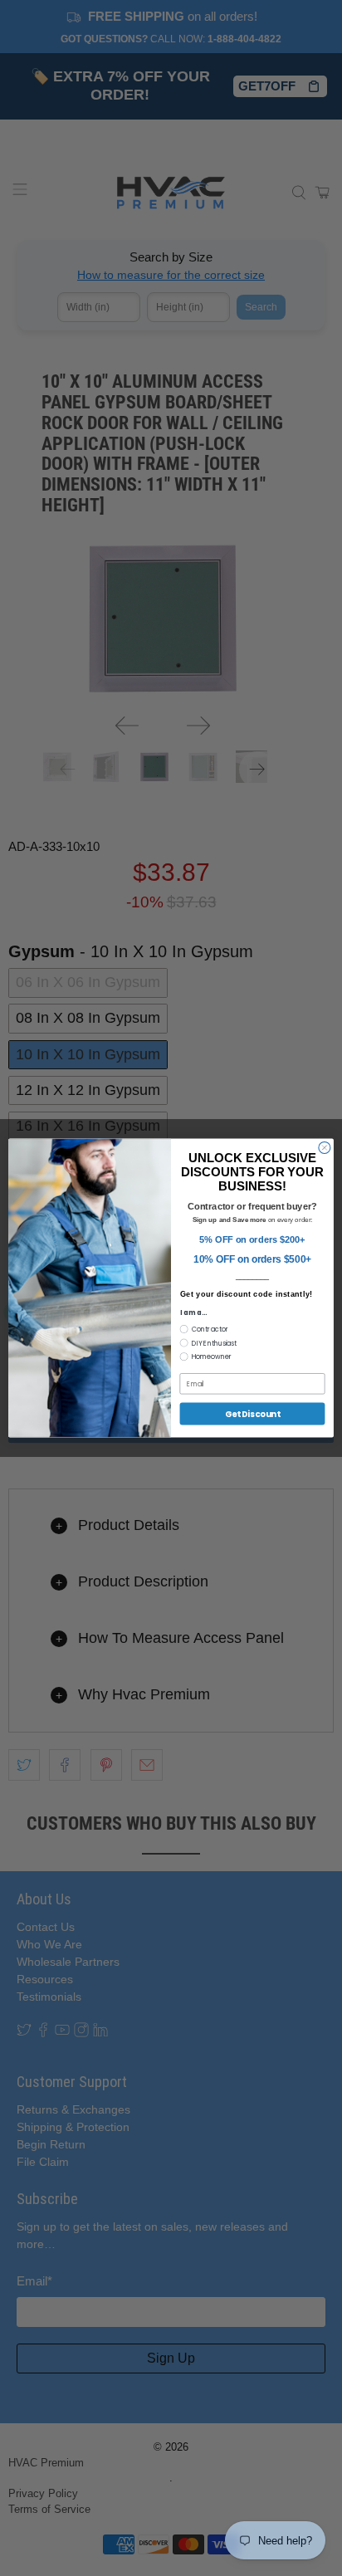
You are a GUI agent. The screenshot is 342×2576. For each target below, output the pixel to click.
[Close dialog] (325, 1147)
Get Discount (253, 1414)
